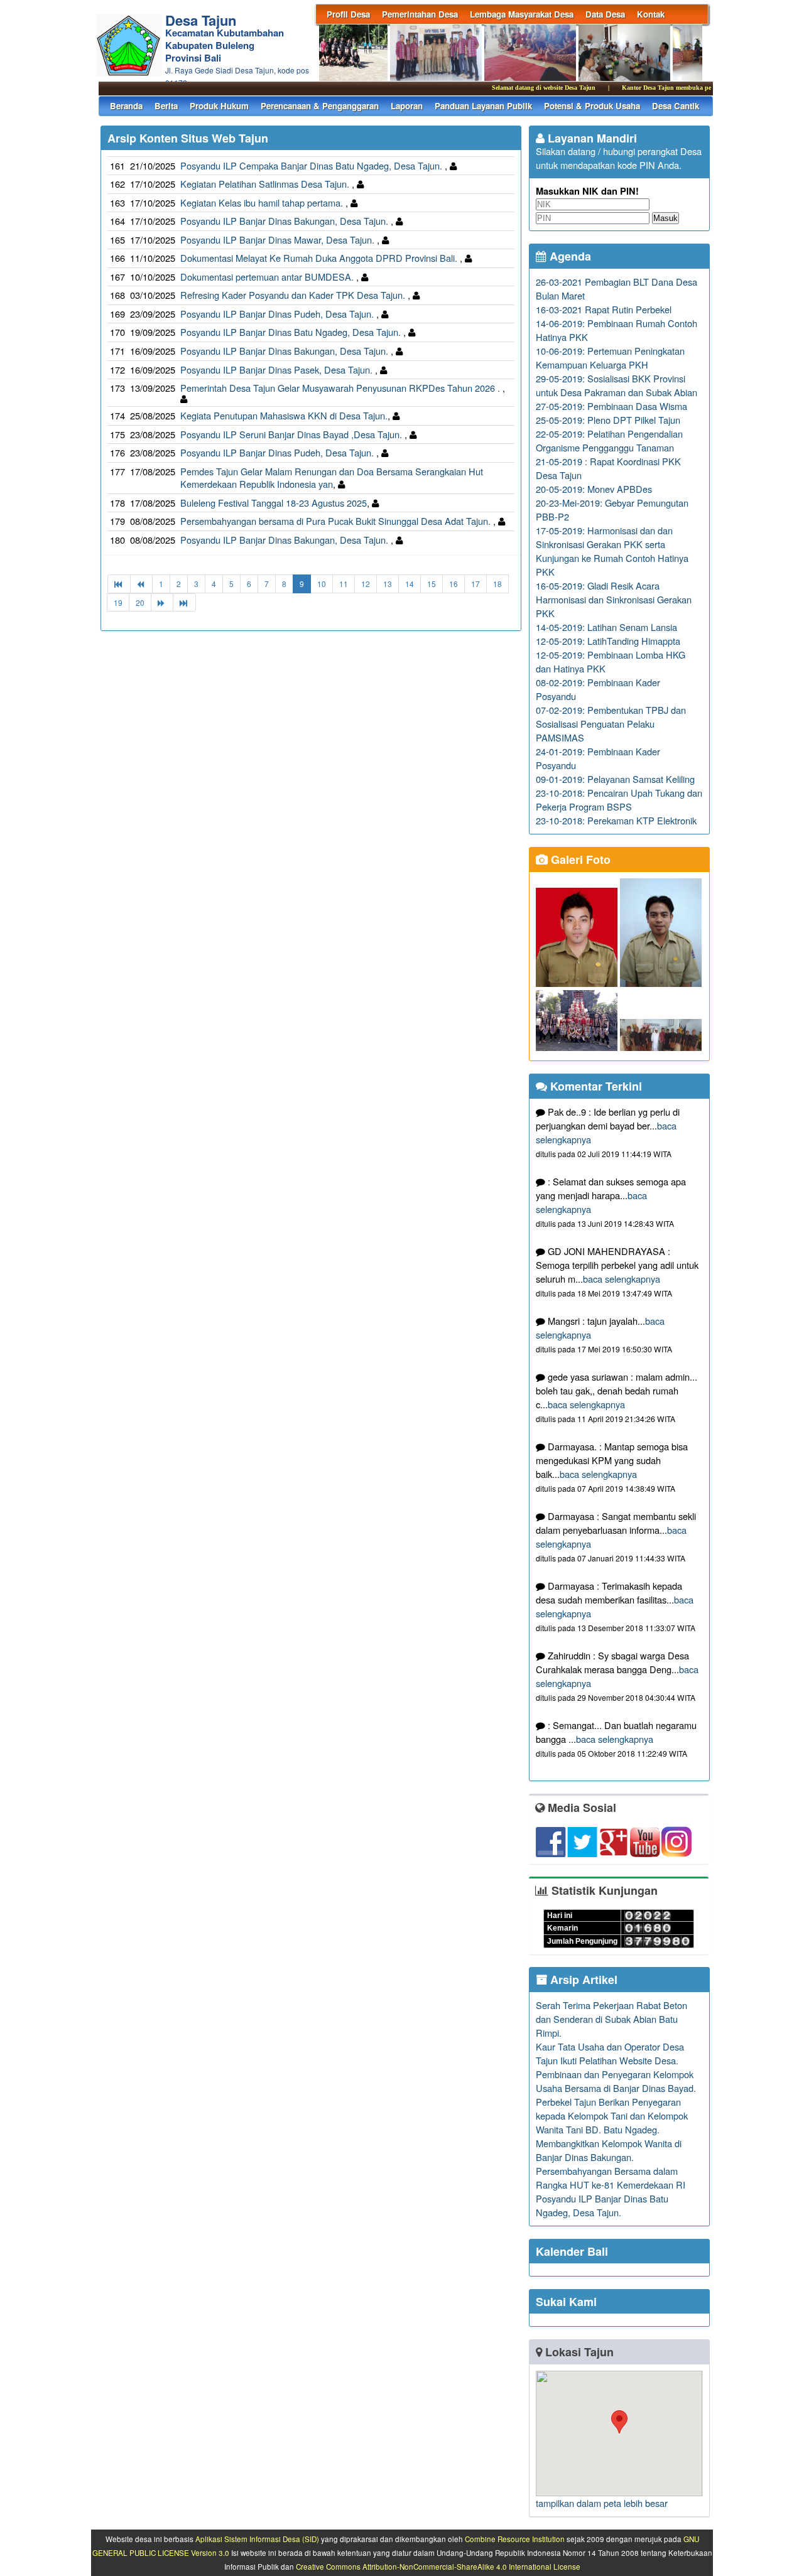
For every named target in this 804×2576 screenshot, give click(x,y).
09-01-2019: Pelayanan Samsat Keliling (615, 779)
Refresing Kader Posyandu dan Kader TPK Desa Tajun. (294, 295)
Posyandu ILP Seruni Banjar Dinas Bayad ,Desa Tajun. (292, 434)
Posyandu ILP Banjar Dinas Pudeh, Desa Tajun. (278, 314)
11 (344, 584)
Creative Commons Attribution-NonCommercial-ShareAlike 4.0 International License (438, 2567)
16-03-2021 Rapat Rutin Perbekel (604, 309)
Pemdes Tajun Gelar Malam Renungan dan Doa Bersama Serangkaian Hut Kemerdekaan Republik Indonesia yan (332, 478)
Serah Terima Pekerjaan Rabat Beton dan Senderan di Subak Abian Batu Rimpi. (611, 2019)
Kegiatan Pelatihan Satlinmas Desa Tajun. (266, 184)
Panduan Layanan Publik (483, 106)
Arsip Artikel (582, 1980)
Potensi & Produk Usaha (592, 106)
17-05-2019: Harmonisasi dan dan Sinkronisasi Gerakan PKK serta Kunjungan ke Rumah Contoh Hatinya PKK (612, 551)
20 (140, 602)
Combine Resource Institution (515, 2539)
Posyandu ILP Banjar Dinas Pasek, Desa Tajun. (278, 369)
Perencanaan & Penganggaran (320, 106)
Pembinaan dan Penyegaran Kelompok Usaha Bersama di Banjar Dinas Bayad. (616, 2081)
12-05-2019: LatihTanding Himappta (608, 641)
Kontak (651, 14)
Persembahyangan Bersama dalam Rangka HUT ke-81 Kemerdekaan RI (611, 2178)
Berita (166, 106)
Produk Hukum (219, 106)
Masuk (665, 218)
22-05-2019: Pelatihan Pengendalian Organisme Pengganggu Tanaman (609, 440)
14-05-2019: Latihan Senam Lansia (606, 627)
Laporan (407, 106)
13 (388, 584)
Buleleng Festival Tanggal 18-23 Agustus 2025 (274, 503)
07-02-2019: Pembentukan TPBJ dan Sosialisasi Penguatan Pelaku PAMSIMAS (611, 724)
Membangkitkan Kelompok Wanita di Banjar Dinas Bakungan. (609, 2150)
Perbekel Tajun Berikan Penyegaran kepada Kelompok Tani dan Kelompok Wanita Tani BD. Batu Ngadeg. (612, 2115)
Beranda (126, 106)
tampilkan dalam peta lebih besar (602, 2503)
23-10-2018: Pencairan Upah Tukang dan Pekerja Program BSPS (619, 800)
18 (497, 584)
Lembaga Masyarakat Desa (522, 14)
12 (366, 584)
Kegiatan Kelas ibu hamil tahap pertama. (263, 202)
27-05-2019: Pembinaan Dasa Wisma (611, 406)
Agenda (569, 256)
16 (454, 584)
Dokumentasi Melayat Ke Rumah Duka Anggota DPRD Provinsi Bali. (320, 258)
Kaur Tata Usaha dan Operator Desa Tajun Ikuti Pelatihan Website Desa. (610, 2053)
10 (322, 584)
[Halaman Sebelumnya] (141, 584)
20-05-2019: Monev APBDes (594, 489)
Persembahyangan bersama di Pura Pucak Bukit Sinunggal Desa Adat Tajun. (337, 521)
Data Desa (605, 14)
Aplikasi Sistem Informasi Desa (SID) (257, 2539)
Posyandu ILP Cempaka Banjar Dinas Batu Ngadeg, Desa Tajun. (312, 165)
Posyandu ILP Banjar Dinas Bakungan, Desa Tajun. (285, 221)
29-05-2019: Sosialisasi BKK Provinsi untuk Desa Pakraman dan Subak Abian (617, 385)
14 (410, 584)
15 (432, 584)
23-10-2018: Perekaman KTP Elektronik (616, 820)
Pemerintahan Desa (420, 14)
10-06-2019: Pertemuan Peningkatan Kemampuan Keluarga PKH (610, 358)
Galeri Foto (579, 860)
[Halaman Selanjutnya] (162, 602)
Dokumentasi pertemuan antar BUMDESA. (268, 277)
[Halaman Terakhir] (184, 602)
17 (475, 584)
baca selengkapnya (622, 1279)
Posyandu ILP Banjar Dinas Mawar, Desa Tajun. (279, 240)
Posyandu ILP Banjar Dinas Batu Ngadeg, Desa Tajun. (292, 332)
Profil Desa (348, 14)
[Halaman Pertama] (119, 584)
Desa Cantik (676, 106)
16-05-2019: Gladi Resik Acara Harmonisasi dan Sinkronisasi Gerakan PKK (614, 599)
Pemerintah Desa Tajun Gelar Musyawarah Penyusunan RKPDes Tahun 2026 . (341, 388)
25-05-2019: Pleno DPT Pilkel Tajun (608, 420)
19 (118, 602)
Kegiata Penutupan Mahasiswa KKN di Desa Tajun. (284, 415)
